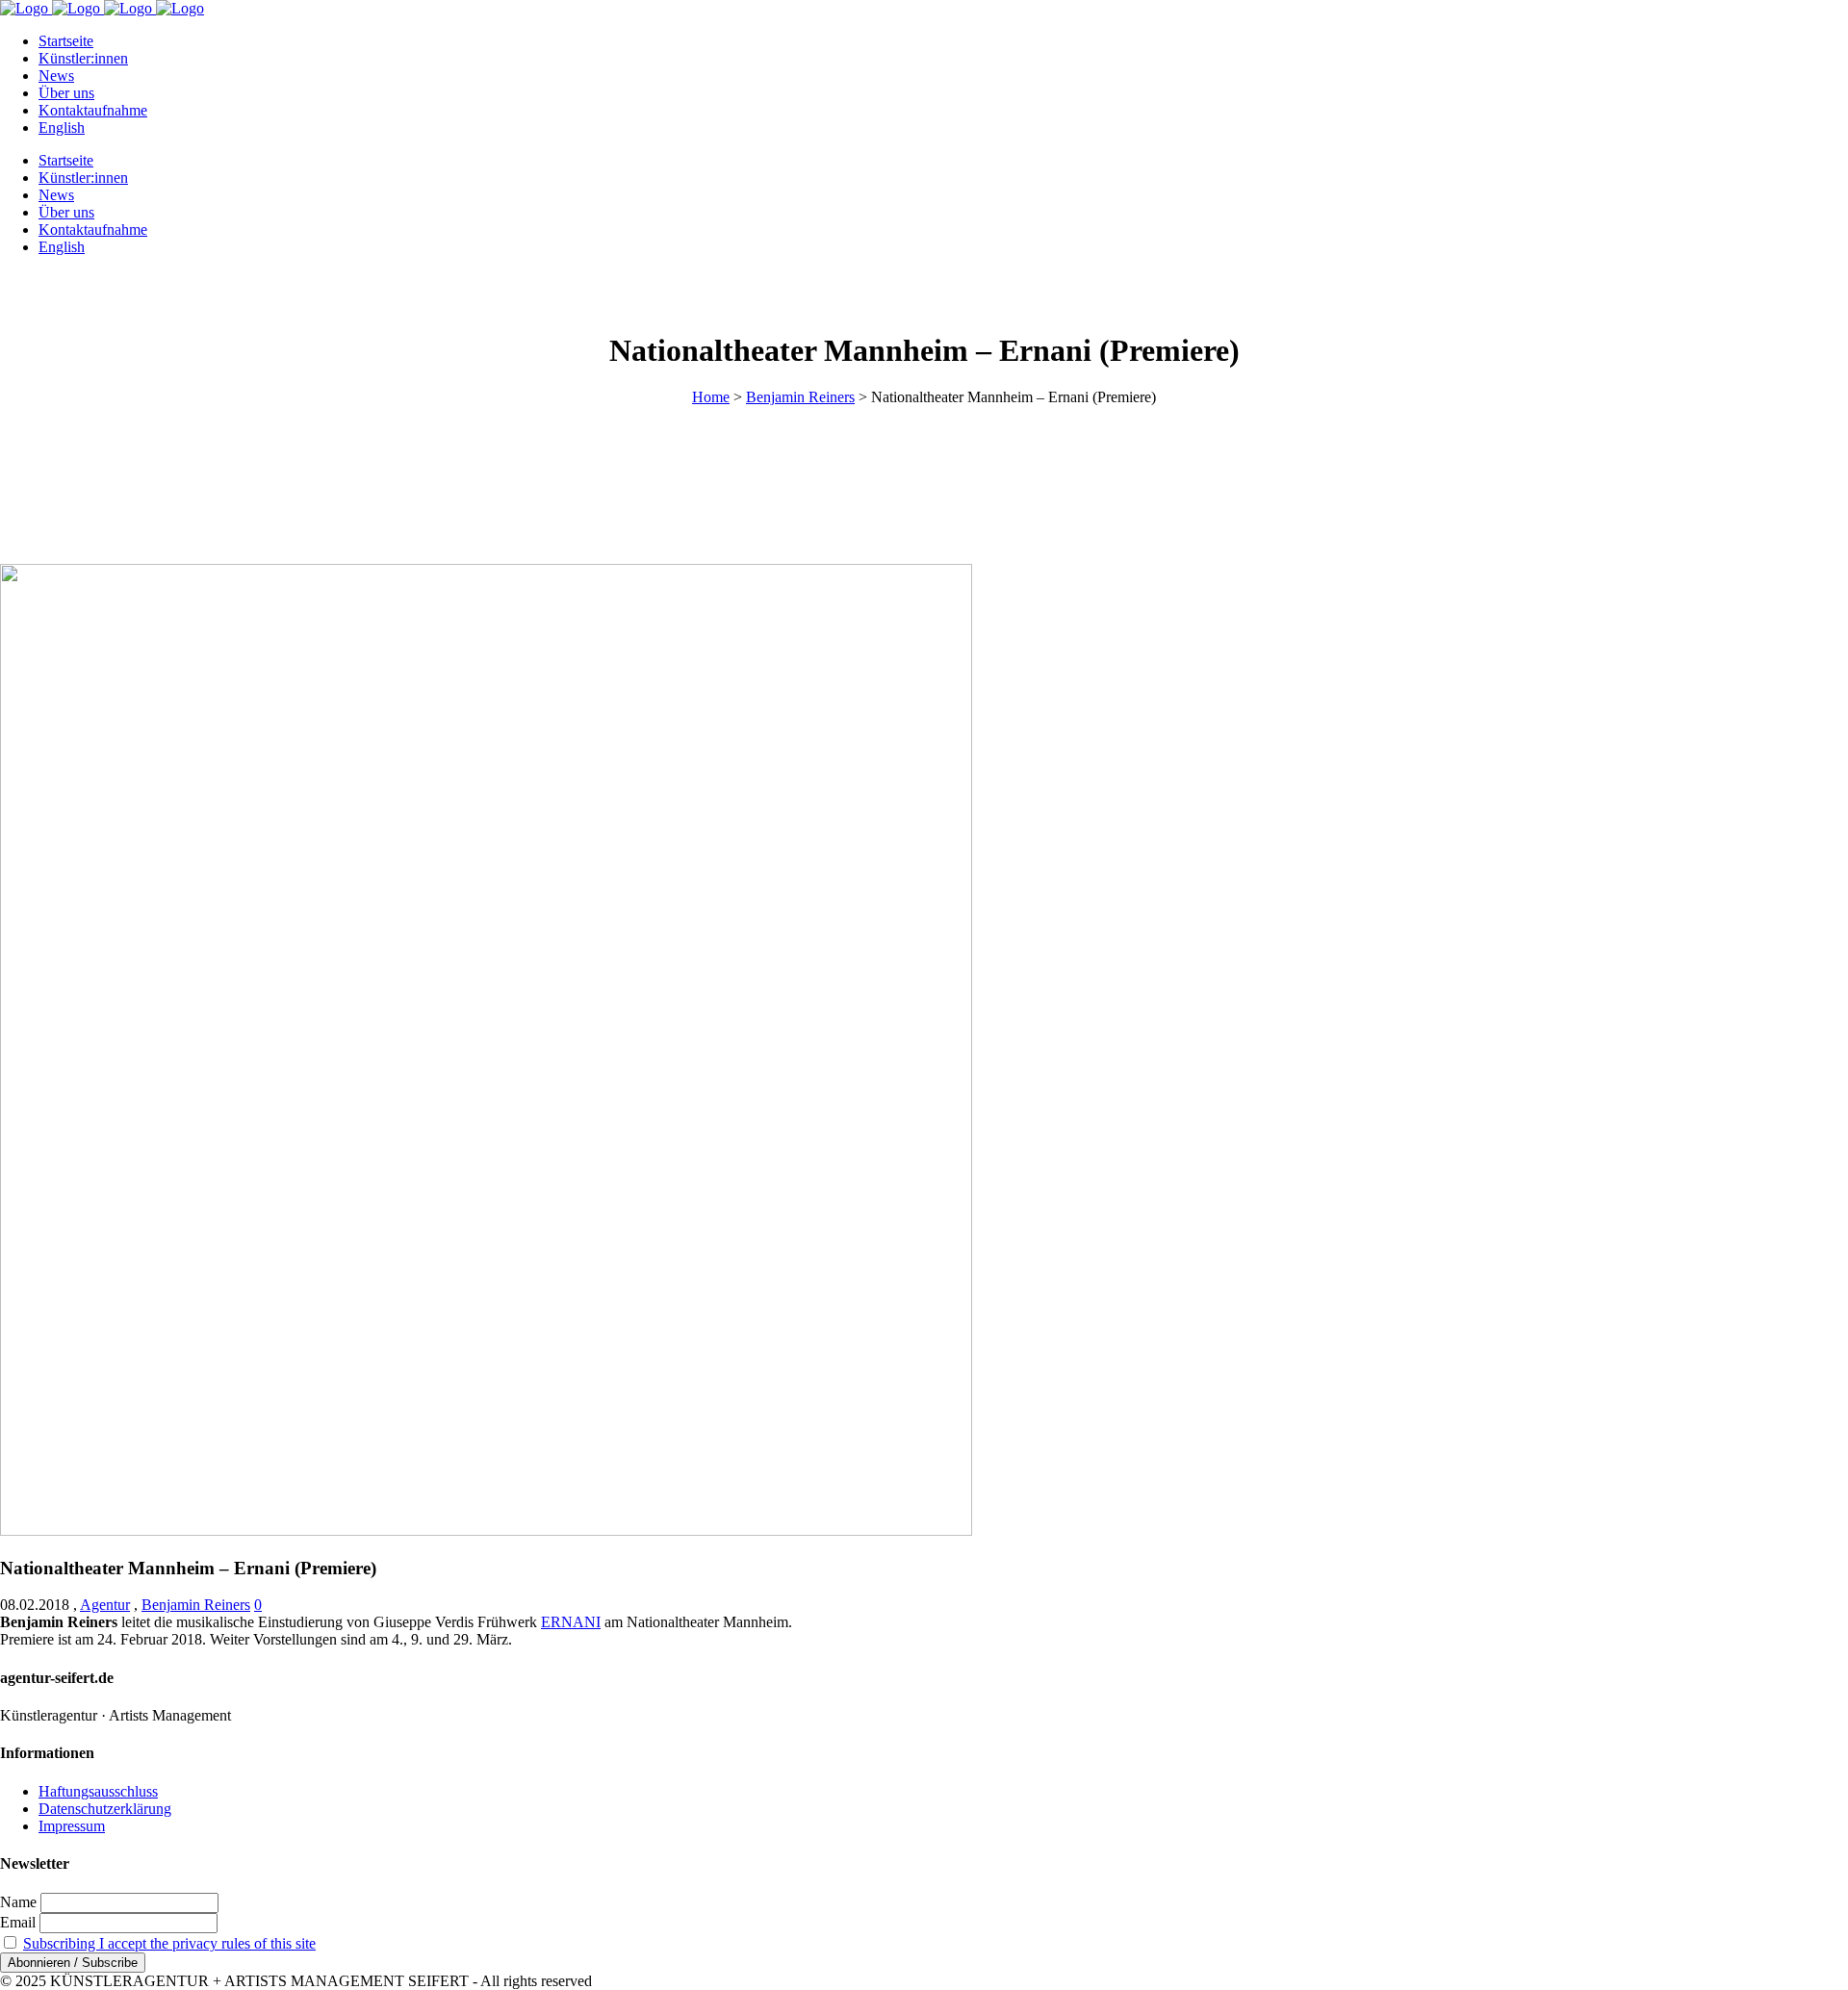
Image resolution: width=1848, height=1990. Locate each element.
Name (18, 1902)
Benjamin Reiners (800, 397)
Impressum (72, 1826)
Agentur (105, 1605)
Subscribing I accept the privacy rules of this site (169, 1943)
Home (711, 397)
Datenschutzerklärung (105, 1809)
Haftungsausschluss (98, 1791)
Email (18, 1922)
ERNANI (571, 1622)
